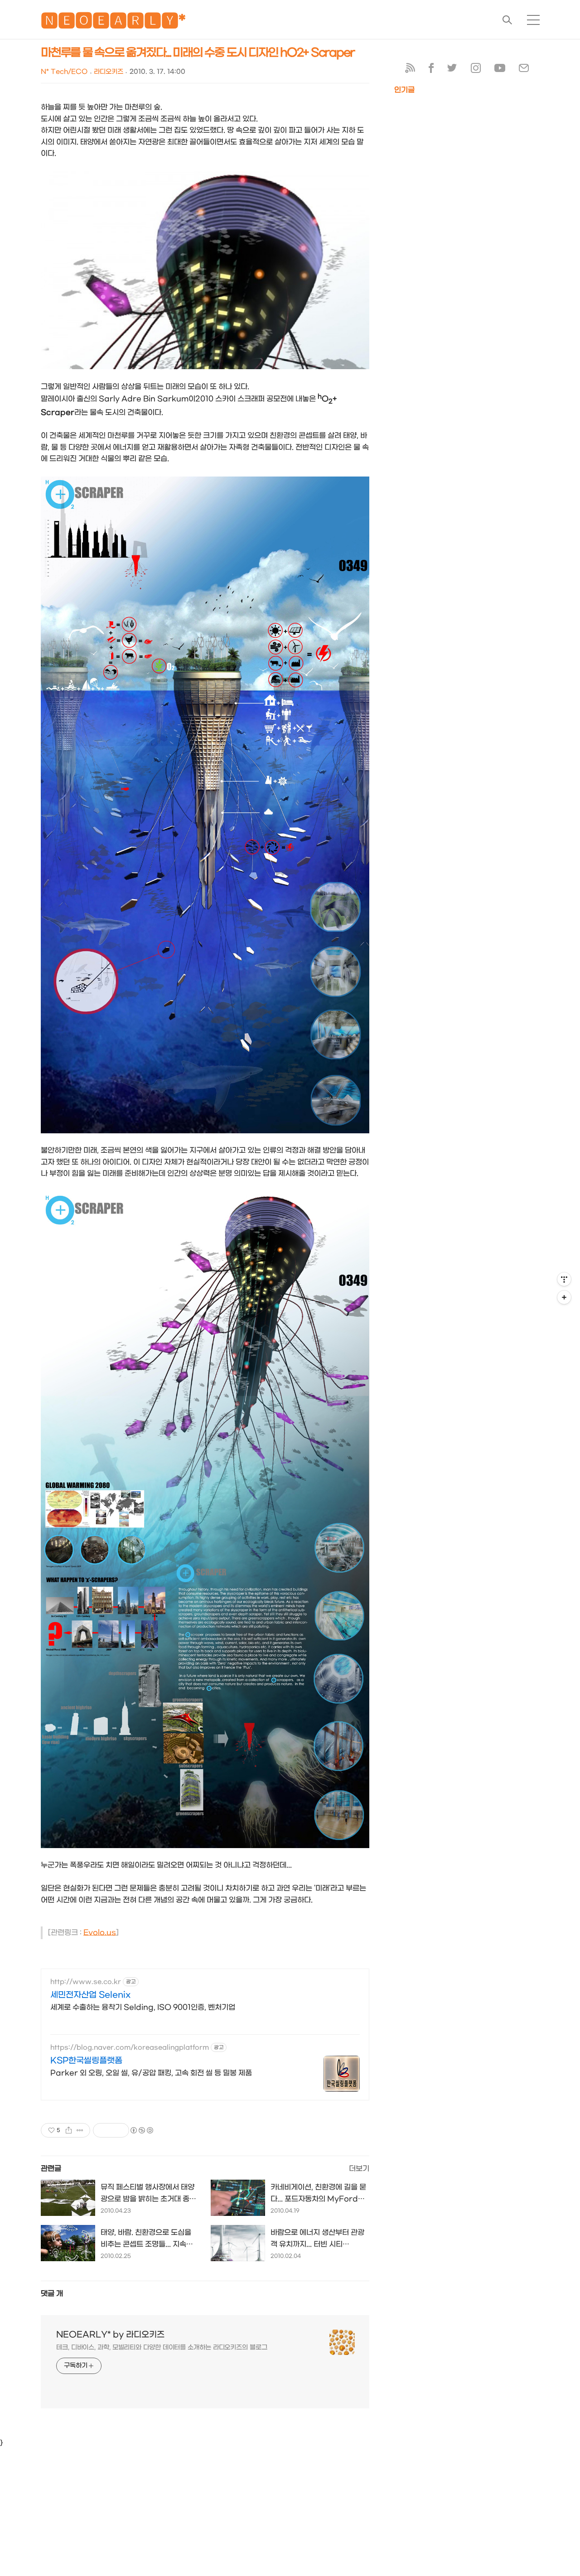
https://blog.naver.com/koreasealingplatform (130, 2048)
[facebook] (431, 70)
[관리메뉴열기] (564, 1279)
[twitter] (452, 70)
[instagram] (476, 70)
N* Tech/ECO (64, 72)
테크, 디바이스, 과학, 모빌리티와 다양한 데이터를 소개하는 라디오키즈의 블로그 (162, 2347)
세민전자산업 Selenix (90, 1995)
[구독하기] (564, 1297)
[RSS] (410, 70)
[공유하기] (69, 2130)
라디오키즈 (109, 72)
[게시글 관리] (80, 2130)
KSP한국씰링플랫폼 (86, 2061)
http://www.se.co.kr (86, 1982)
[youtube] (500, 70)
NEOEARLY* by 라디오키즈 (110, 2335)
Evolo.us (100, 1933)
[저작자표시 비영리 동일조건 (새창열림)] (141, 2130)
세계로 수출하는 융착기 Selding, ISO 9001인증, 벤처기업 (143, 2007)
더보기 (359, 2169)
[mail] (524, 70)
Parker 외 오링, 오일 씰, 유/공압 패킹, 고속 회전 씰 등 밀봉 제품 (151, 2073)
